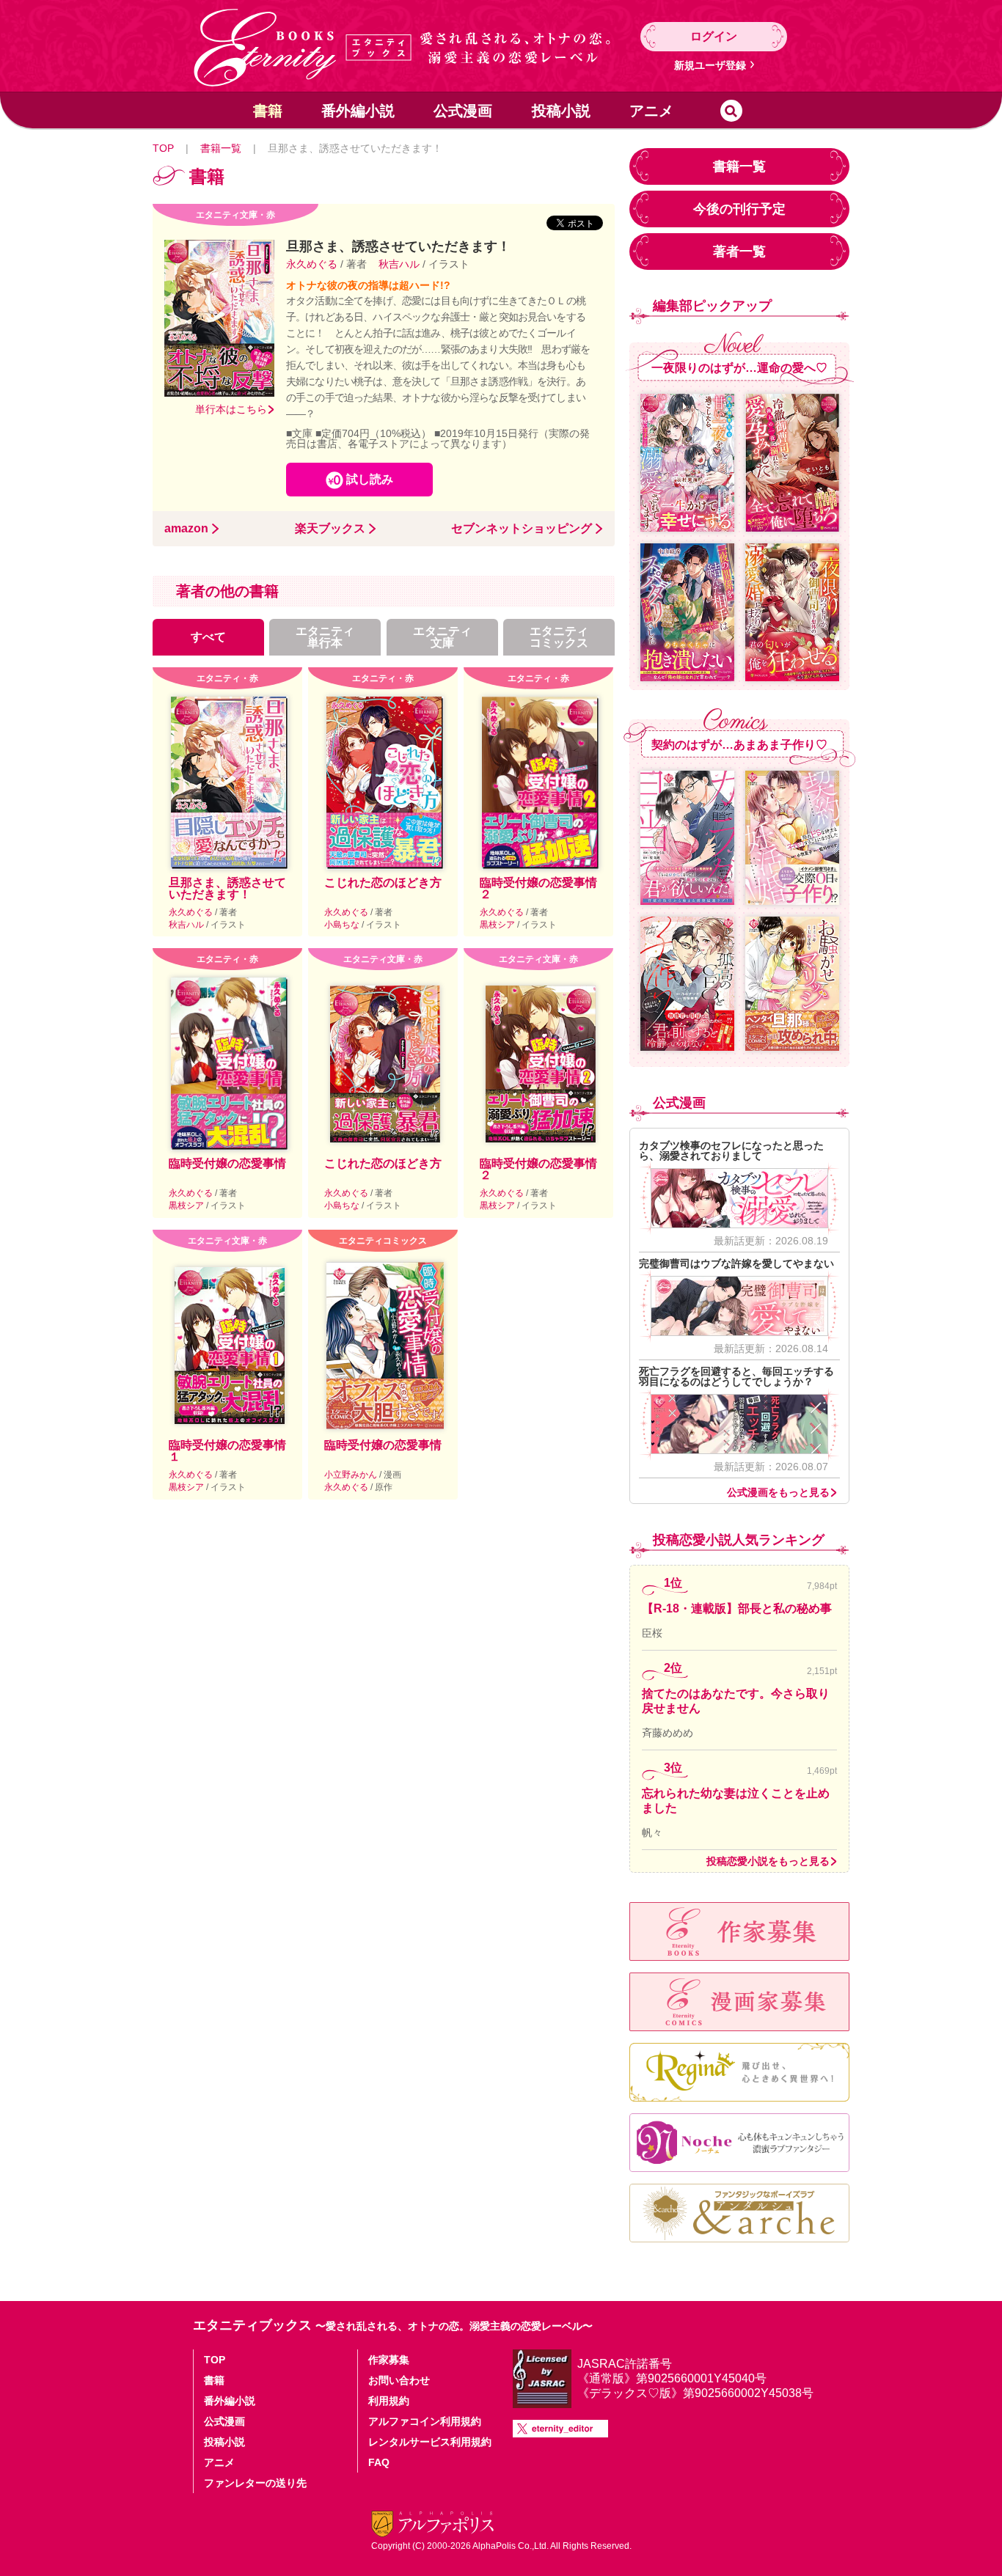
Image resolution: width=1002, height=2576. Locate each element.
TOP (163, 148)
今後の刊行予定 (739, 209)
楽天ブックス (330, 529)
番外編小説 (358, 111)
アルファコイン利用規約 (425, 2421)
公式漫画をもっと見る (778, 1492)
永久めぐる (313, 264)
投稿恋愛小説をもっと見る (768, 1861)
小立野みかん (352, 1475)
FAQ (379, 2462)
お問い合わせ (399, 2380)
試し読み (370, 479)
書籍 (268, 111)
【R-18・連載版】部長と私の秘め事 (737, 1608)
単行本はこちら (231, 409)
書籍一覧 (221, 148)
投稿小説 (561, 111)
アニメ (651, 111)
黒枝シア (498, 925)
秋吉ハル (399, 264)
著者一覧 (739, 252)
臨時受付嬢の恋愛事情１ (227, 1451)
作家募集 (389, 2360)
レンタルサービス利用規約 (430, 2442)
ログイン (714, 36)
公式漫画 (463, 111)
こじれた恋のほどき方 (383, 882)
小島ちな (343, 925)
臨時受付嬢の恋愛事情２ (538, 888)
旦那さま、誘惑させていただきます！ (227, 888)
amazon (186, 529)
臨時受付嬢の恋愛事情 (227, 1163)
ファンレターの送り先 (255, 2483)
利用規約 (389, 2401)
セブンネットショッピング (522, 529)
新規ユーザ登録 (710, 65)
